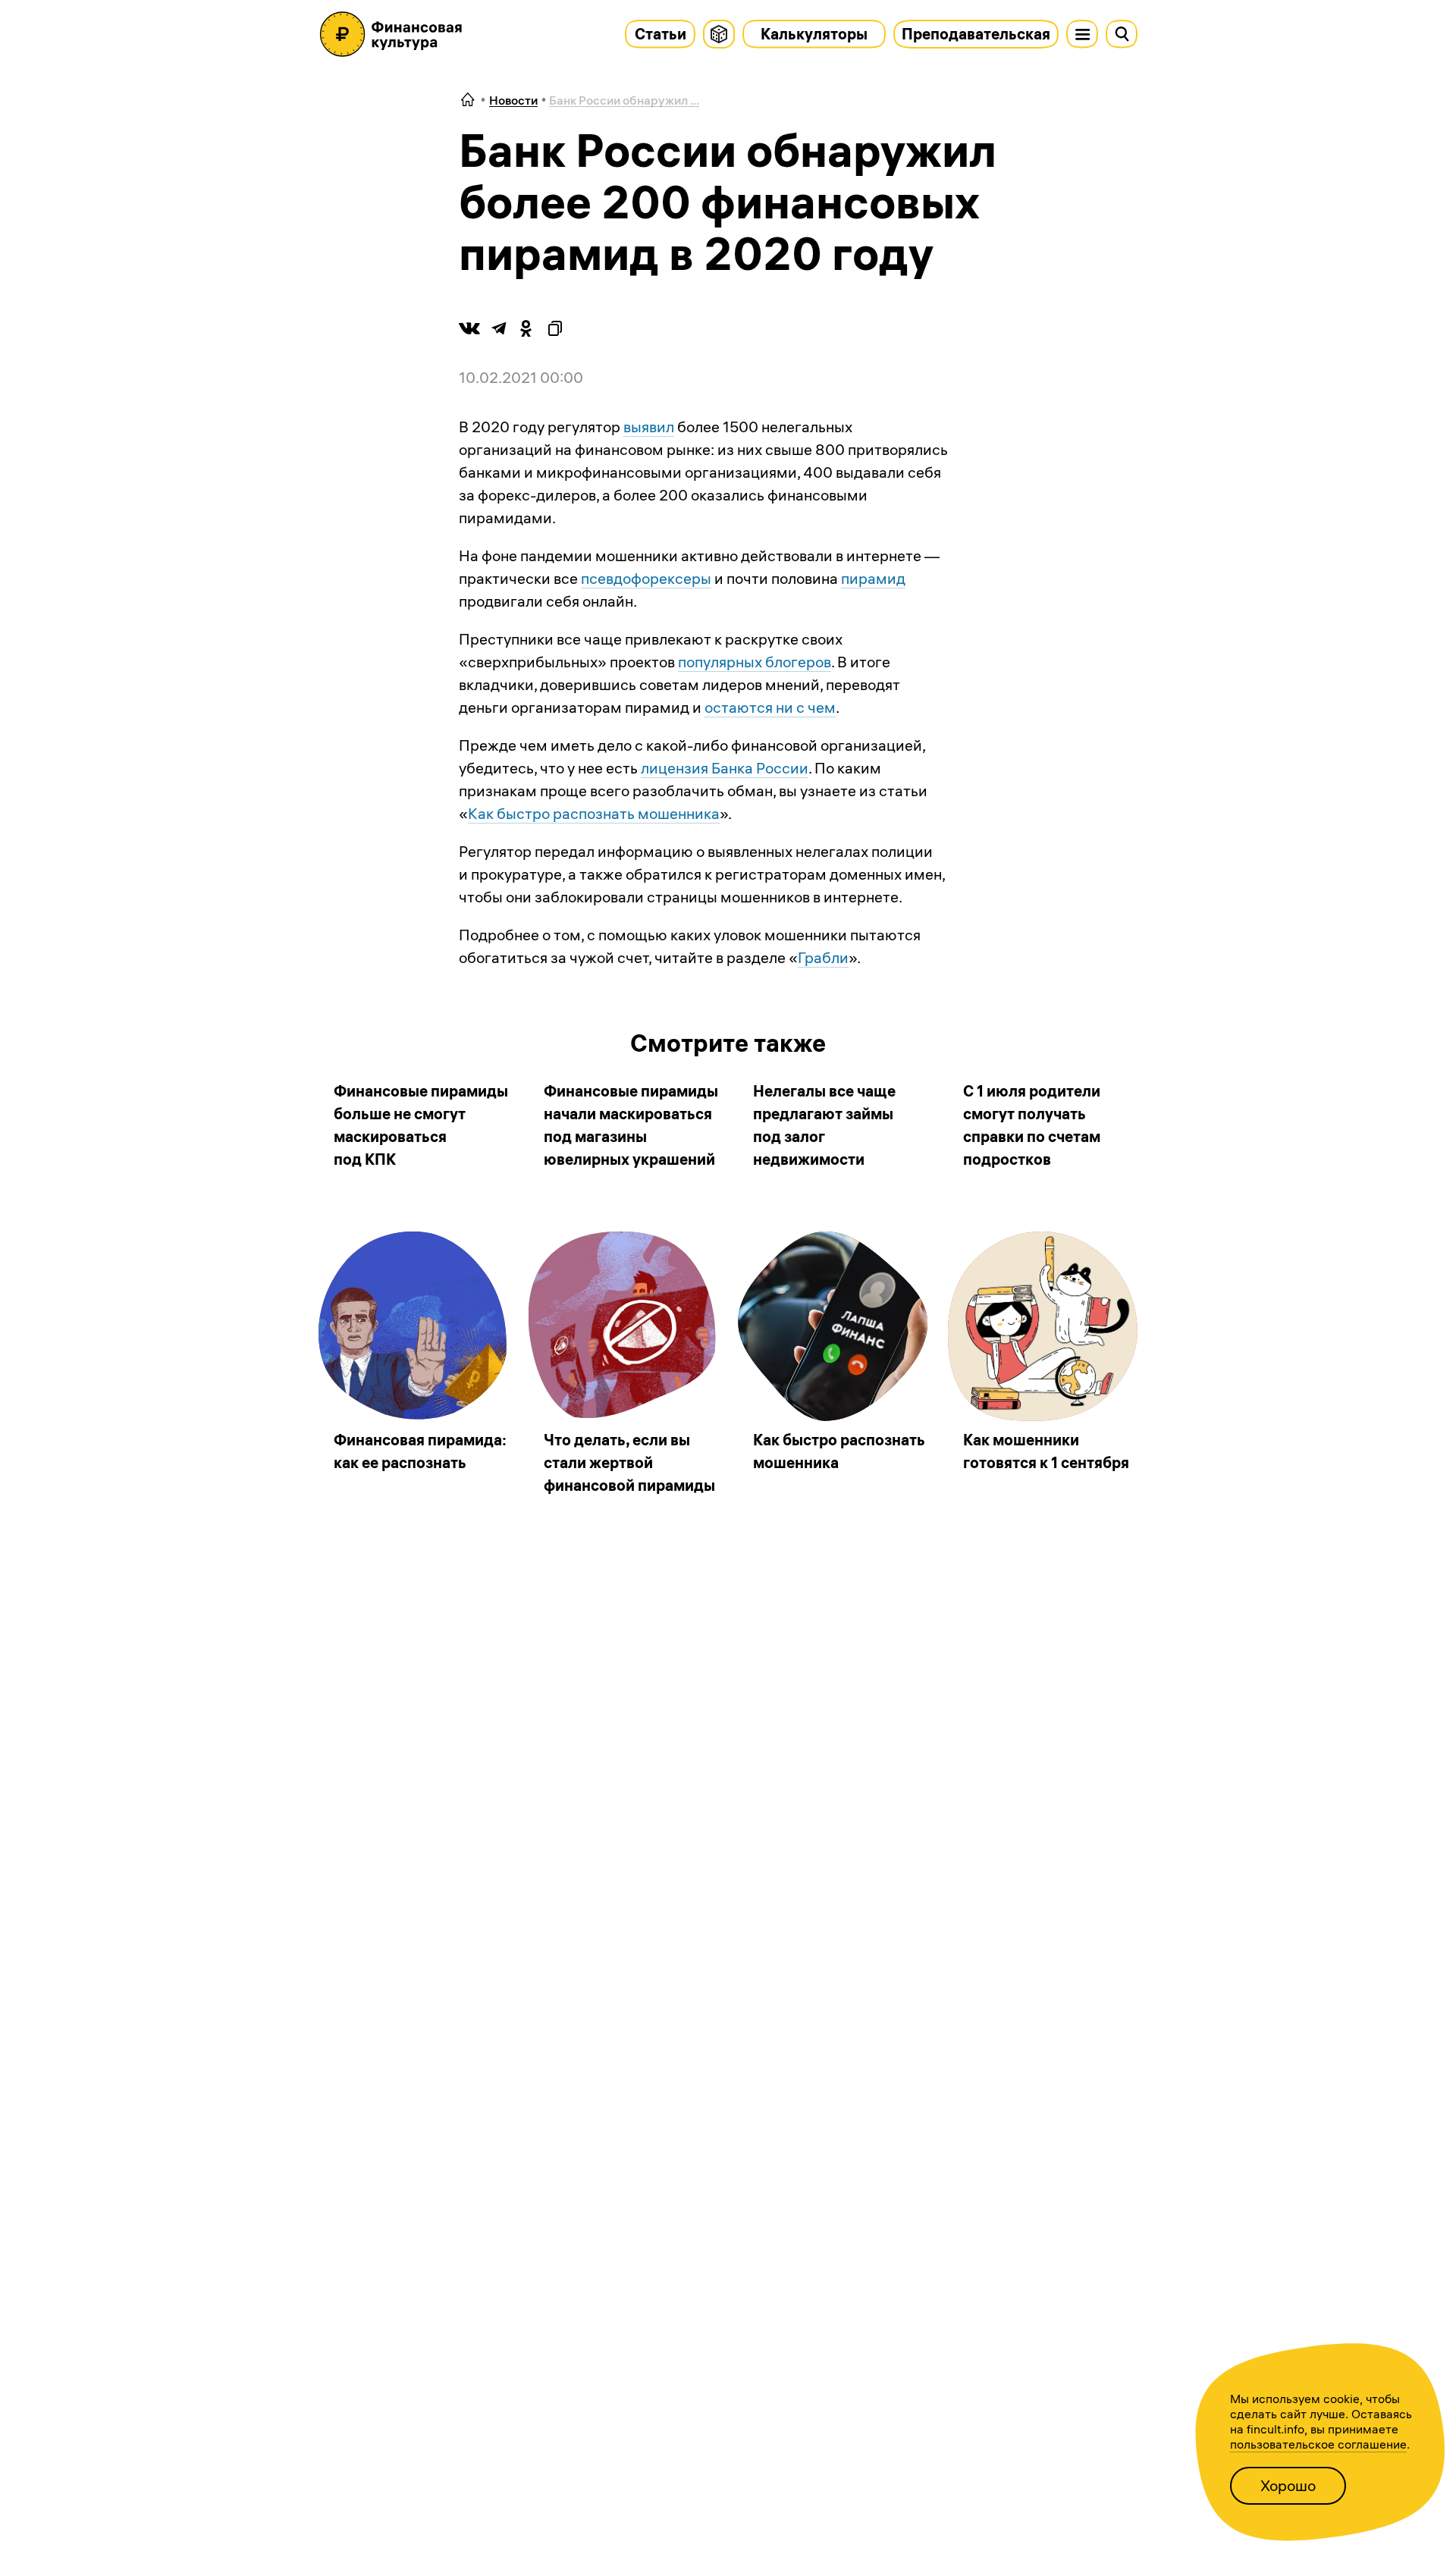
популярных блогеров (755, 662)
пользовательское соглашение (1318, 2444)
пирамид (873, 578)
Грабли (823, 957)
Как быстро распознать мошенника (594, 813)
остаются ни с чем (770, 707)
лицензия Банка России (725, 768)
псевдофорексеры (646, 578)
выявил (649, 427)
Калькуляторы (814, 34)
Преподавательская (976, 34)
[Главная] (468, 100)
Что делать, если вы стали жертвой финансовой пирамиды (629, 1462)
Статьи (661, 34)
